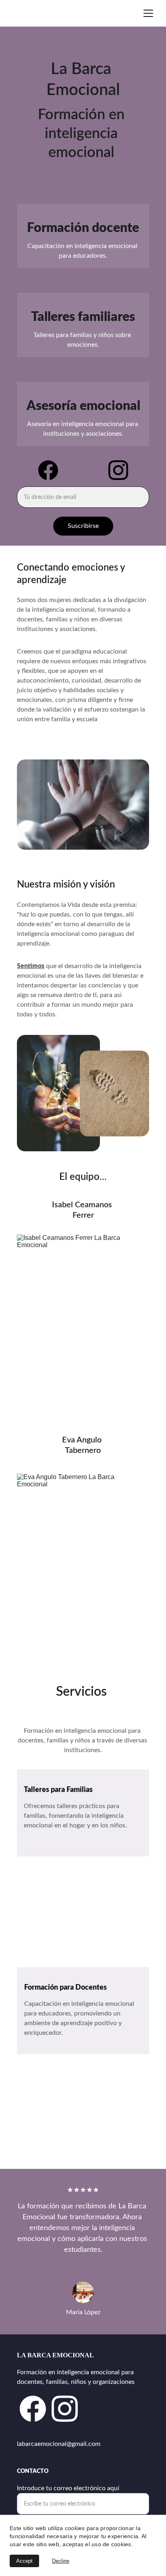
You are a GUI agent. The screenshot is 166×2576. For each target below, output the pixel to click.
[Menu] (148, 13)
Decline (61, 2561)
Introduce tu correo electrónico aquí (68, 2488)
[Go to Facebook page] (52, 470)
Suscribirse (83, 526)
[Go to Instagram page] (118, 470)
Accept (24, 2561)
